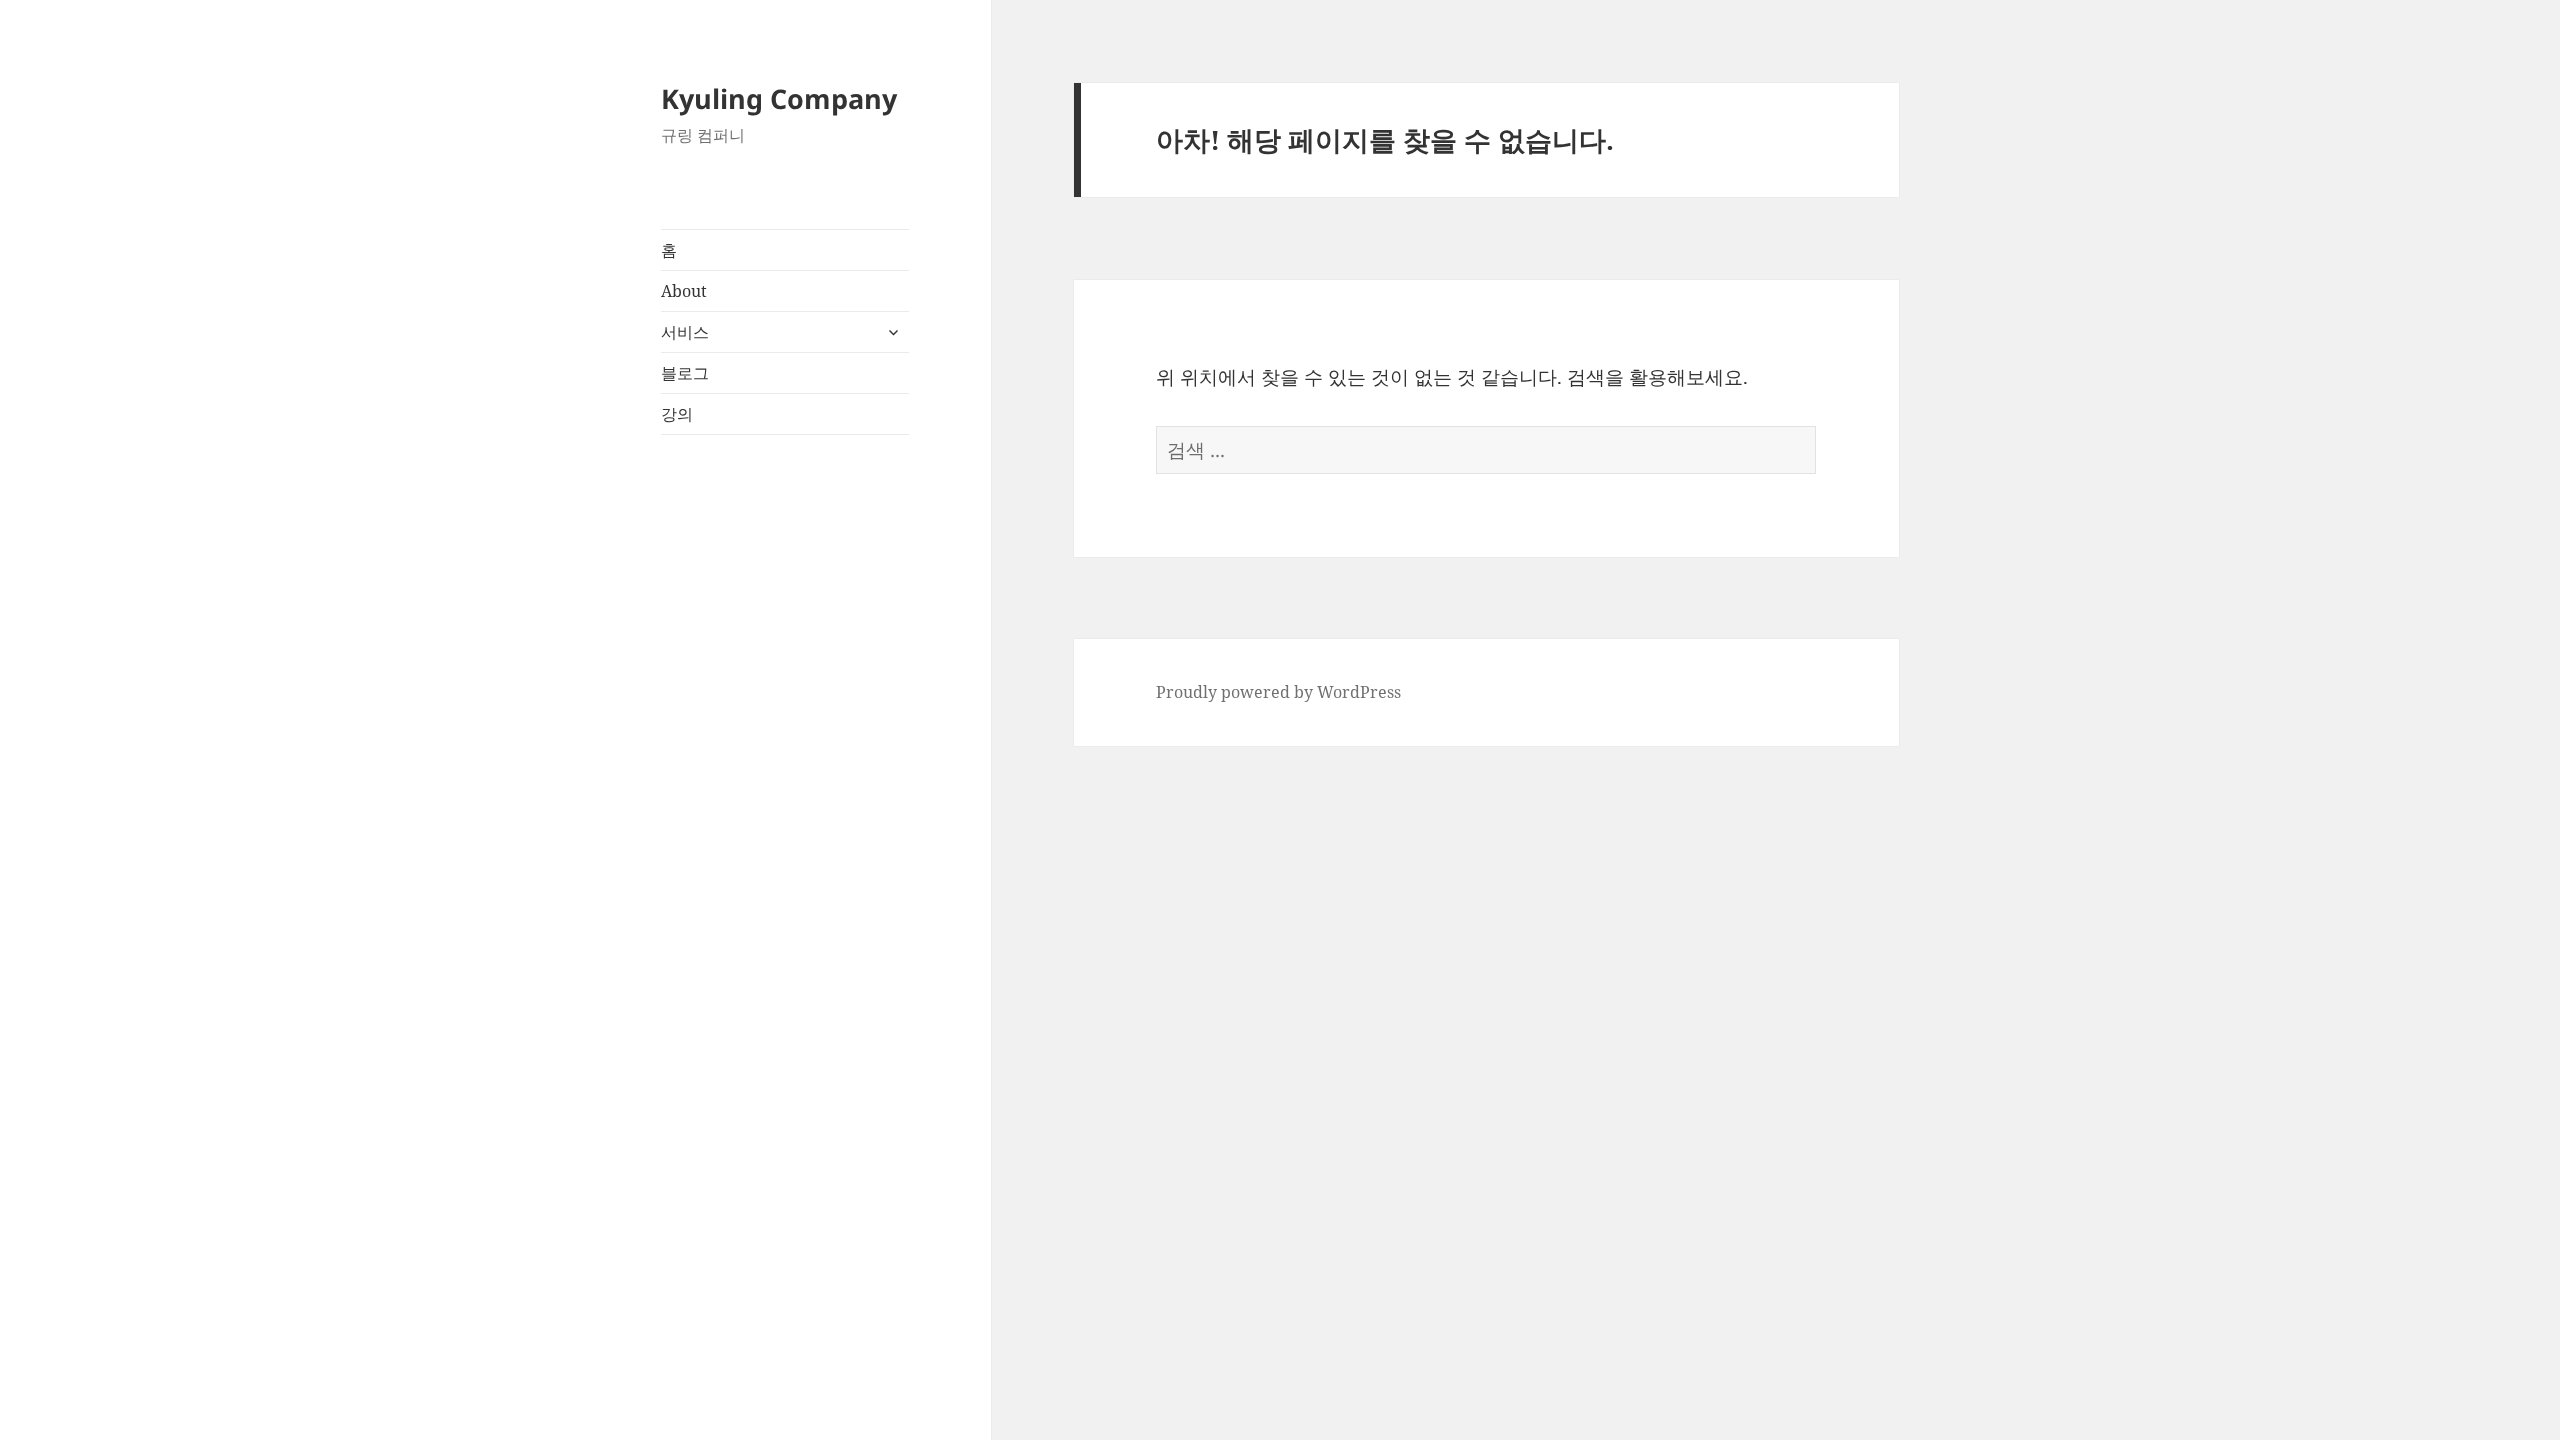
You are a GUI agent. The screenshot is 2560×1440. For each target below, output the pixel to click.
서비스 (685, 332)
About (684, 291)
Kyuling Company (779, 98)
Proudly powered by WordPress (1278, 692)
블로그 (685, 373)
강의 (677, 414)
